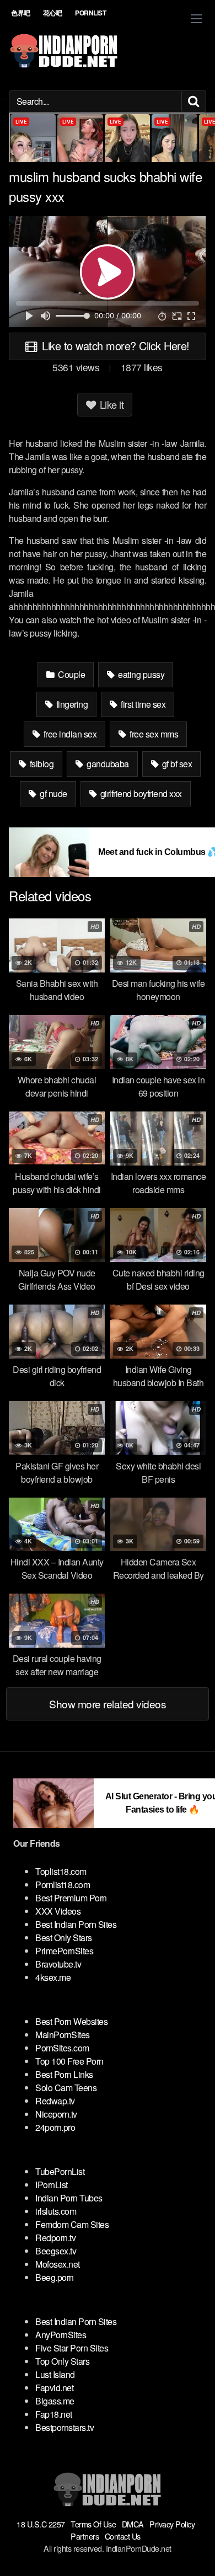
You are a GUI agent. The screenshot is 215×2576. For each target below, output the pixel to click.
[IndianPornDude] (64, 51)
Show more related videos (108, 1704)
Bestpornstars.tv (64, 2427)
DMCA (133, 2524)
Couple (71, 674)
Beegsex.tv (56, 2251)
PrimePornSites (64, 1951)
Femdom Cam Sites (72, 2224)
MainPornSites (63, 2035)
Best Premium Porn (71, 1898)
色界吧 (21, 13)
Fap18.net (54, 2414)
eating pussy (141, 674)
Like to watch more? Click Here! (114, 346)
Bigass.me (55, 2401)
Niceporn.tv (56, 2114)
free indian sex (69, 734)
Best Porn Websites (71, 2021)
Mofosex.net (58, 2264)
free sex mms (153, 734)
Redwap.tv (55, 2101)
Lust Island (55, 2374)
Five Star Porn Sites (72, 2348)
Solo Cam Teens (66, 2088)
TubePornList (60, 2171)
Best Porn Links (64, 2074)
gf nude (53, 793)
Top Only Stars (62, 2361)
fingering (71, 704)
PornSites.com (62, 2048)
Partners (85, 2536)
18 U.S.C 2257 (41, 2524)
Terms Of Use (93, 2524)
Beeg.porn (55, 2277)
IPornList (52, 2185)
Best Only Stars (64, 1938)
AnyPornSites (61, 2335)
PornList (90, 13)
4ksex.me (53, 1977)
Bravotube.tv (58, 1964)
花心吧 (53, 13)
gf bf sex (176, 764)
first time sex (143, 704)
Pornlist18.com (63, 1885)
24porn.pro (55, 2127)
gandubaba (107, 764)
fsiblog (41, 764)
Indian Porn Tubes (69, 2198)
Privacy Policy (172, 2524)
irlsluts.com (56, 2211)
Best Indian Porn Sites (76, 1924)
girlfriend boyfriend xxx (140, 793)
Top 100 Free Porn (69, 2061)
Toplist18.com (61, 1871)
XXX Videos (58, 1911)
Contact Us (123, 2536)
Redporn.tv (55, 2238)
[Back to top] (196, 2552)
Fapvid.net (54, 2388)
